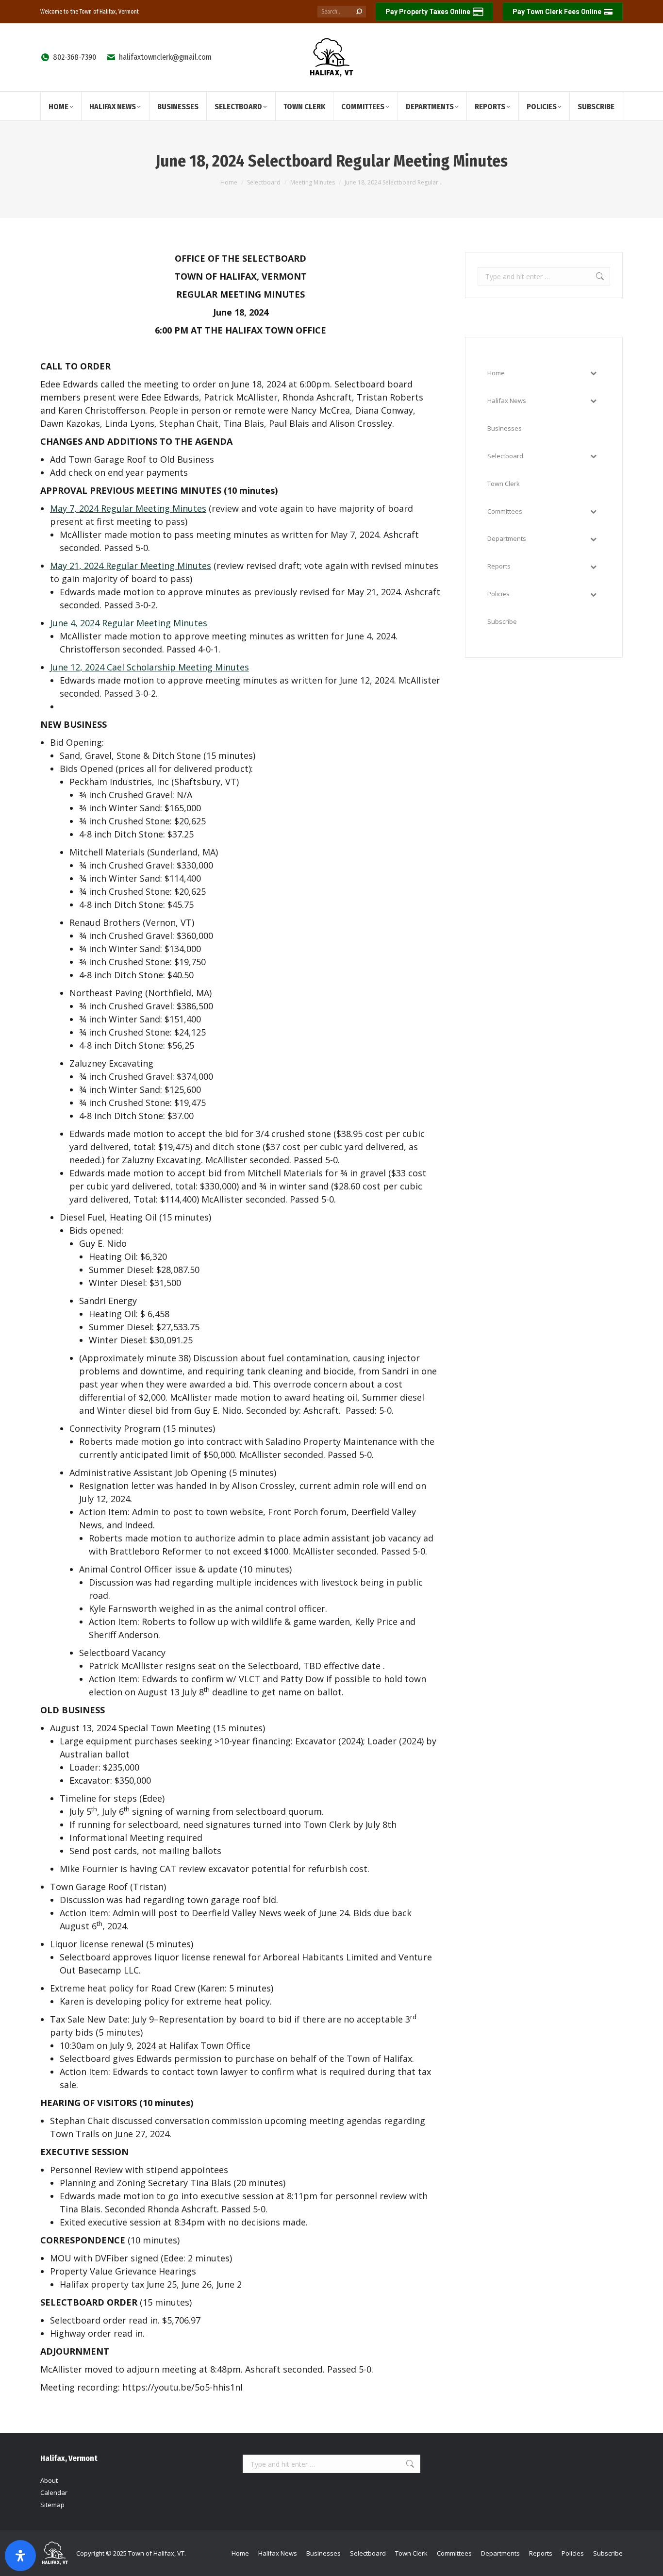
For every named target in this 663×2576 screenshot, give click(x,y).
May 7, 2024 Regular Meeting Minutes (128, 508)
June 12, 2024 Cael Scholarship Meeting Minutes (149, 667)
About (49, 2480)
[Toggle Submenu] (593, 373)
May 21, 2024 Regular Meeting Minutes (131, 566)
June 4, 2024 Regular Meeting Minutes (129, 623)
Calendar (54, 2492)
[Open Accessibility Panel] (20, 2556)
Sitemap (52, 2505)
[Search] (359, 12)
